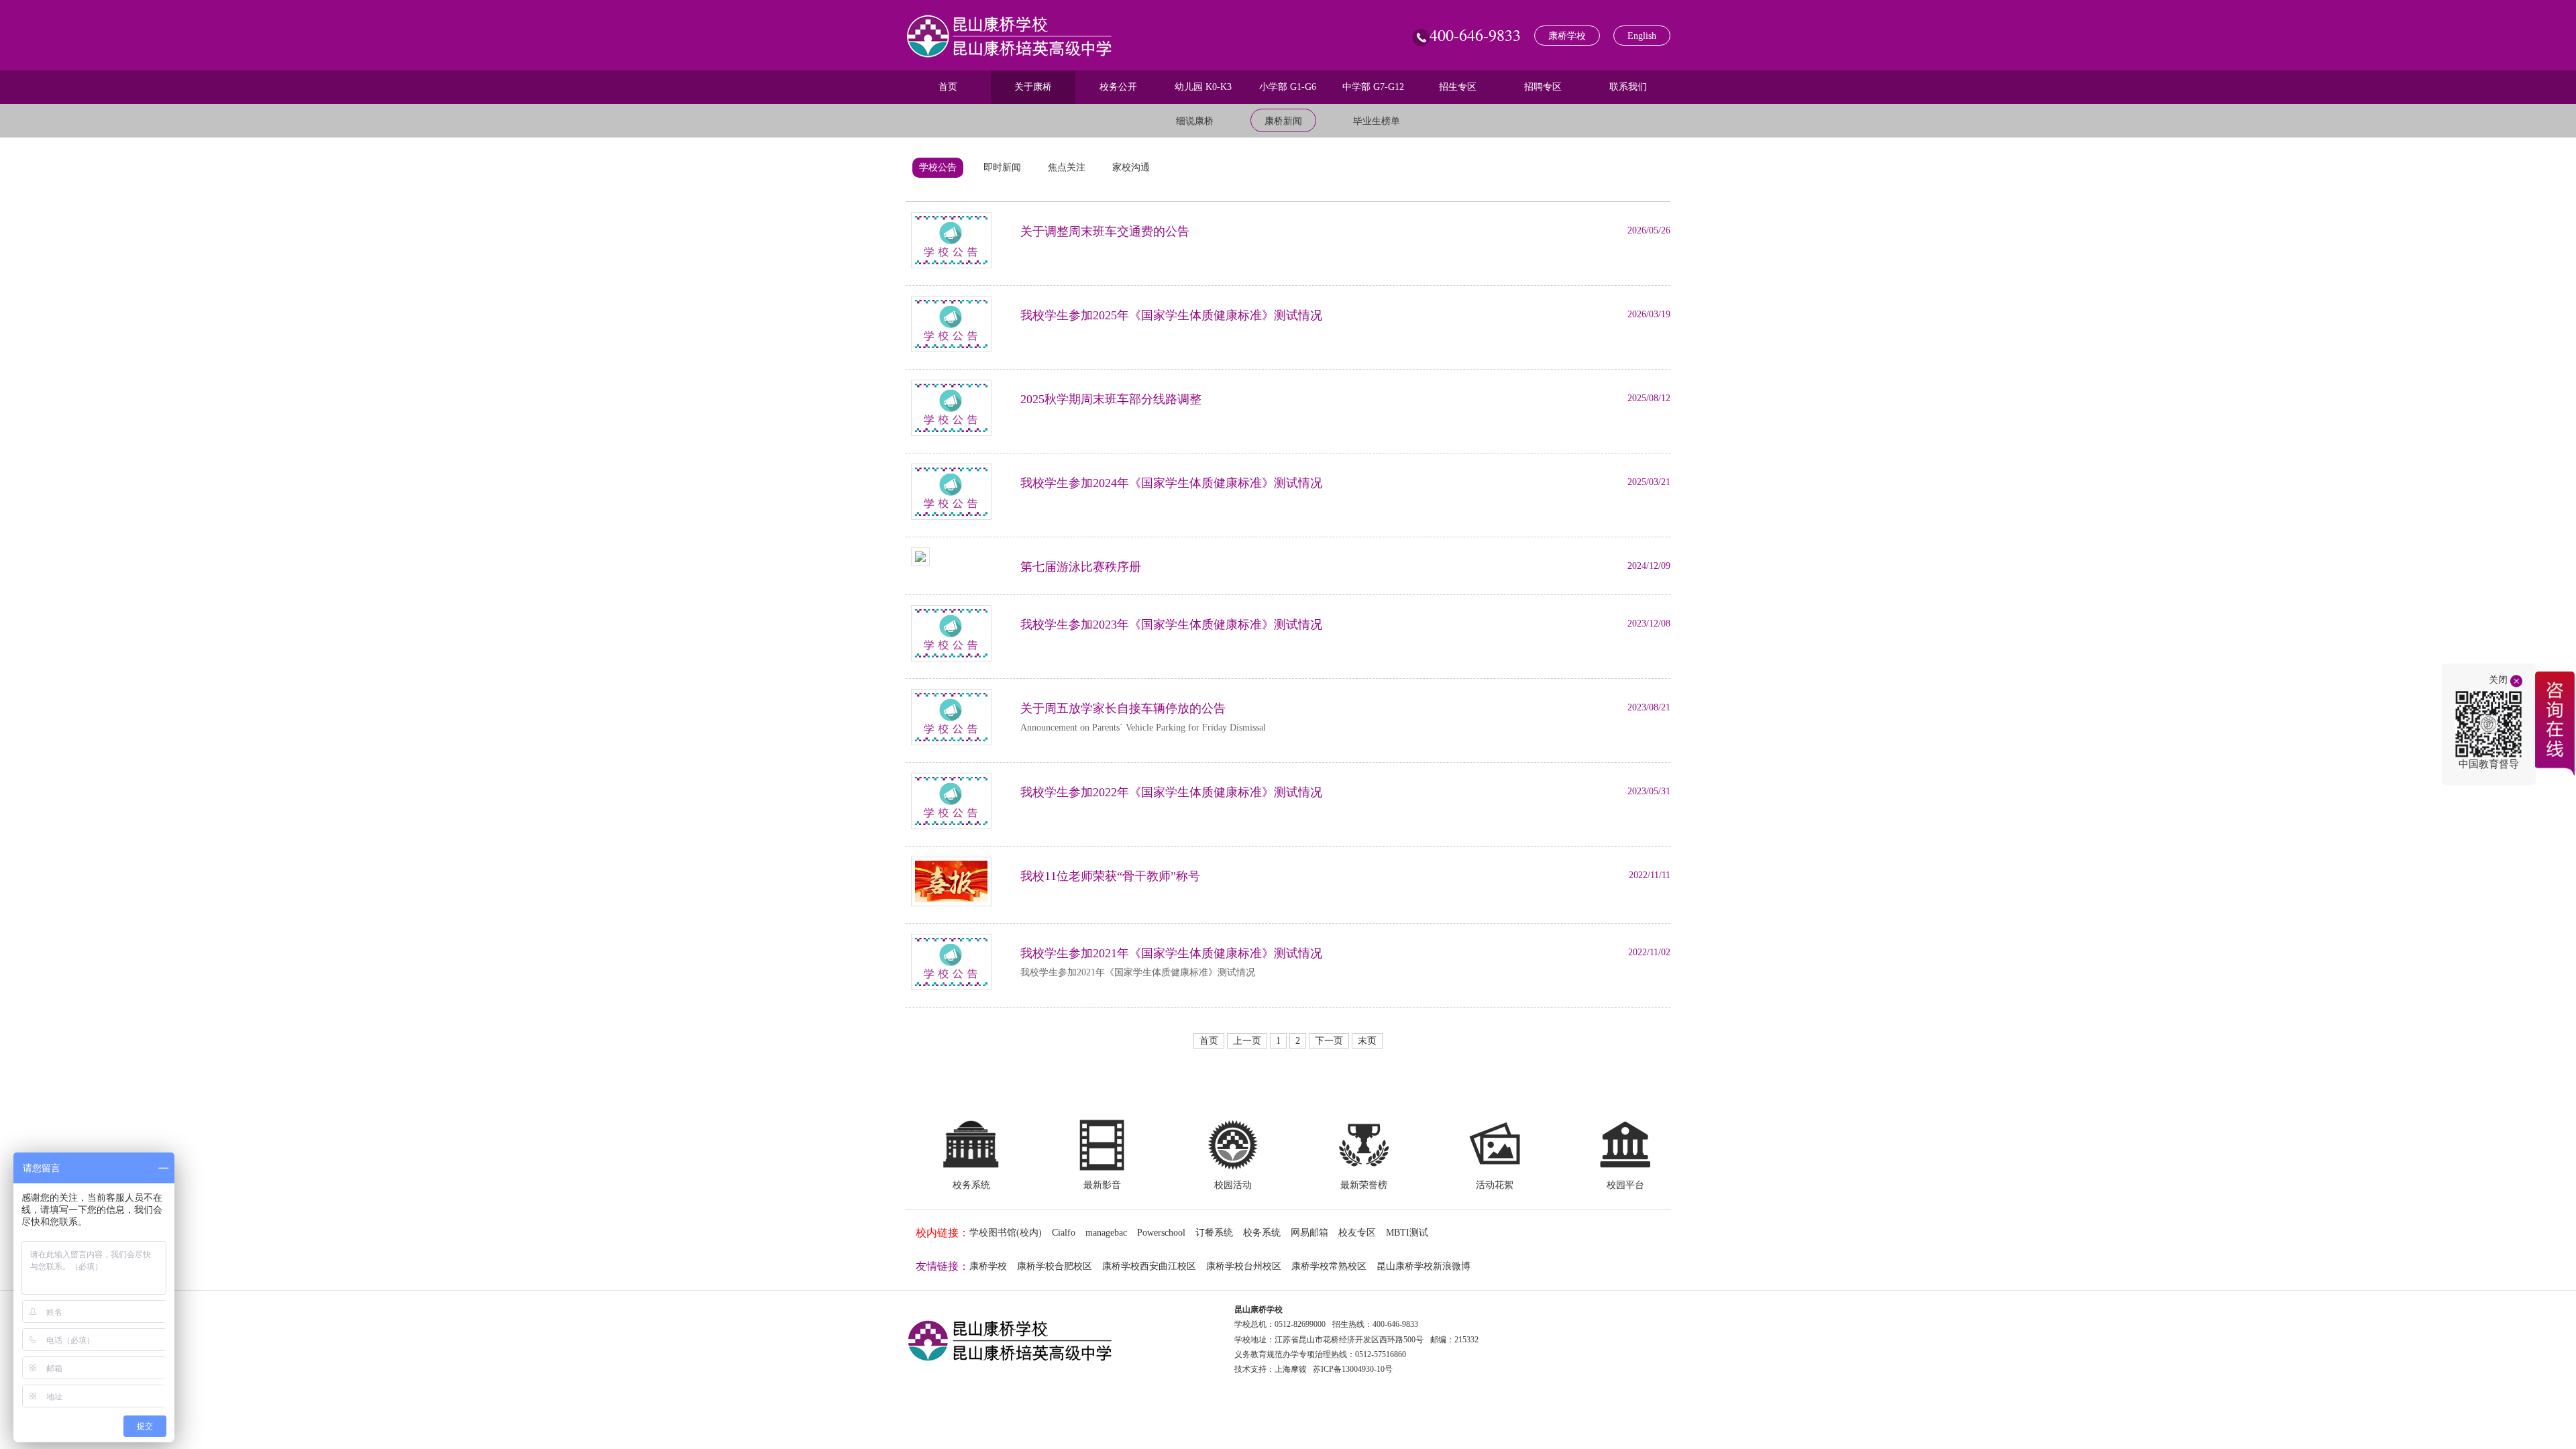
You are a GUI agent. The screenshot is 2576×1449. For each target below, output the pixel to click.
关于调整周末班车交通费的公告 (1105, 231)
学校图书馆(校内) (1006, 1233)
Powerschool (1161, 1233)
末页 (1367, 1041)
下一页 (1329, 1041)
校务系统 (1262, 1233)
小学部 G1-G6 (1288, 87)
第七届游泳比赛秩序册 (1081, 567)
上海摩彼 (1291, 1369)
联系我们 (1628, 87)
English (1642, 36)
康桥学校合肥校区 (1055, 1266)
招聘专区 (1543, 87)
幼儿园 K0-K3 (1203, 87)
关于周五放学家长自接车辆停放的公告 (1123, 708)
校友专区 (1357, 1233)
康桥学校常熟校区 (1329, 1266)
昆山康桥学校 (1258, 1309)
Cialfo (1064, 1233)
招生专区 (1458, 87)
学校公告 (938, 167)
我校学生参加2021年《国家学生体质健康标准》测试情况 (1171, 953)
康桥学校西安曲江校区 (1149, 1266)
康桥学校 (1567, 36)
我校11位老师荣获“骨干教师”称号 (1110, 876)
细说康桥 (1195, 121)
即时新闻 (1002, 167)
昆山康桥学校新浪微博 (1424, 1266)
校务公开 (1118, 87)
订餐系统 (1214, 1233)
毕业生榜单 (1377, 121)
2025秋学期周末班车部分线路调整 (1111, 399)
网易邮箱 (1309, 1233)
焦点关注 (1067, 167)
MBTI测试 (1407, 1233)
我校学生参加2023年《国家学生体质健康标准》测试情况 (1171, 625)
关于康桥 (1033, 87)
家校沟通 (1131, 167)
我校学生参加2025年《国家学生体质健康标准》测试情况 (1171, 315)
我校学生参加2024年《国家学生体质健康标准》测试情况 (1171, 483)
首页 (948, 87)
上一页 (1247, 1041)
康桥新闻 (1283, 121)
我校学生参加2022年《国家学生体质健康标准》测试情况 (1171, 792)
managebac (1106, 1233)
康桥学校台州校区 (1244, 1266)
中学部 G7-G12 (1373, 87)
